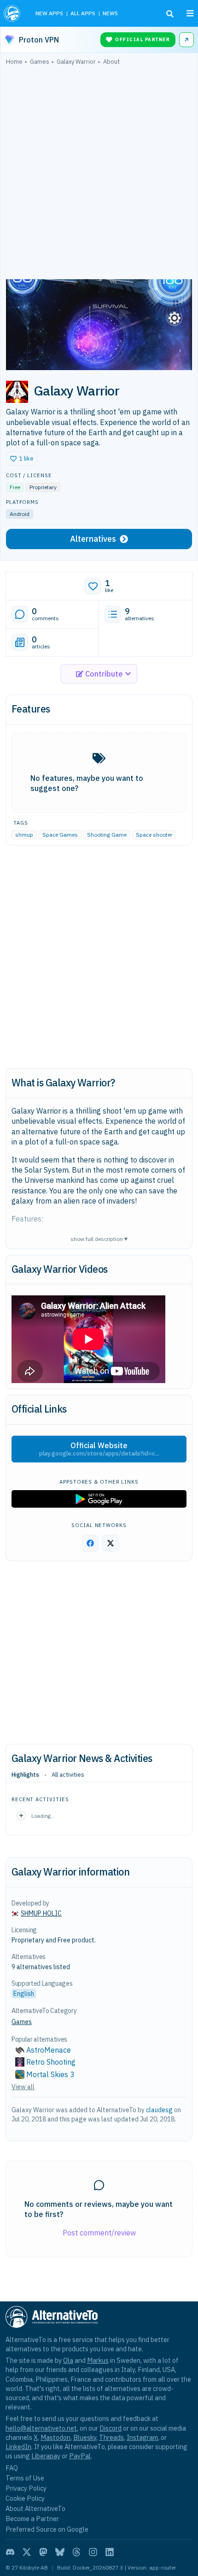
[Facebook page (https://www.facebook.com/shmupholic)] (90, 1543)
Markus (98, 2360)
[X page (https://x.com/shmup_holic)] (111, 1543)
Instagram (142, 2437)
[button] (22, 459)
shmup (24, 835)
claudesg (159, 2110)
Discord (111, 2428)
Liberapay (46, 2456)
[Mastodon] (43, 2552)
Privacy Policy (26, 2488)
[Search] (170, 14)
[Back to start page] (13, 13)
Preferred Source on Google (47, 2529)
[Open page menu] (190, 13)
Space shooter (154, 835)
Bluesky (85, 2437)
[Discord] (10, 2552)
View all (23, 2087)
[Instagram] (93, 2552)
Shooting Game (107, 835)
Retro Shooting (51, 2062)
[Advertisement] (99, 174)
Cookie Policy (25, 2498)
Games (22, 2022)
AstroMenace (49, 2050)
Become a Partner (32, 2519)
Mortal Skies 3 (50, 2074)
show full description (99, 1238)
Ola (68, 2360)
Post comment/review (99, 2233)
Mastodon (55, 2437)
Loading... (43, 1816)
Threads (111, 2437)
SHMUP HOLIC (41, 1913)
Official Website (99, 1449)
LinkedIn (18, 2447)
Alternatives (93, 539)
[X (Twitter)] (27, 2552)
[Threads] (76, 2552)
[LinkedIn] (110, 2552)
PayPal (80, 2456)
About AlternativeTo (35, 2508)
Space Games (60, 835)
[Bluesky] (60, 2552)
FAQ (12, 2468)
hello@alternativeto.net (41, 2428)
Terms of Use (25, 2478)
